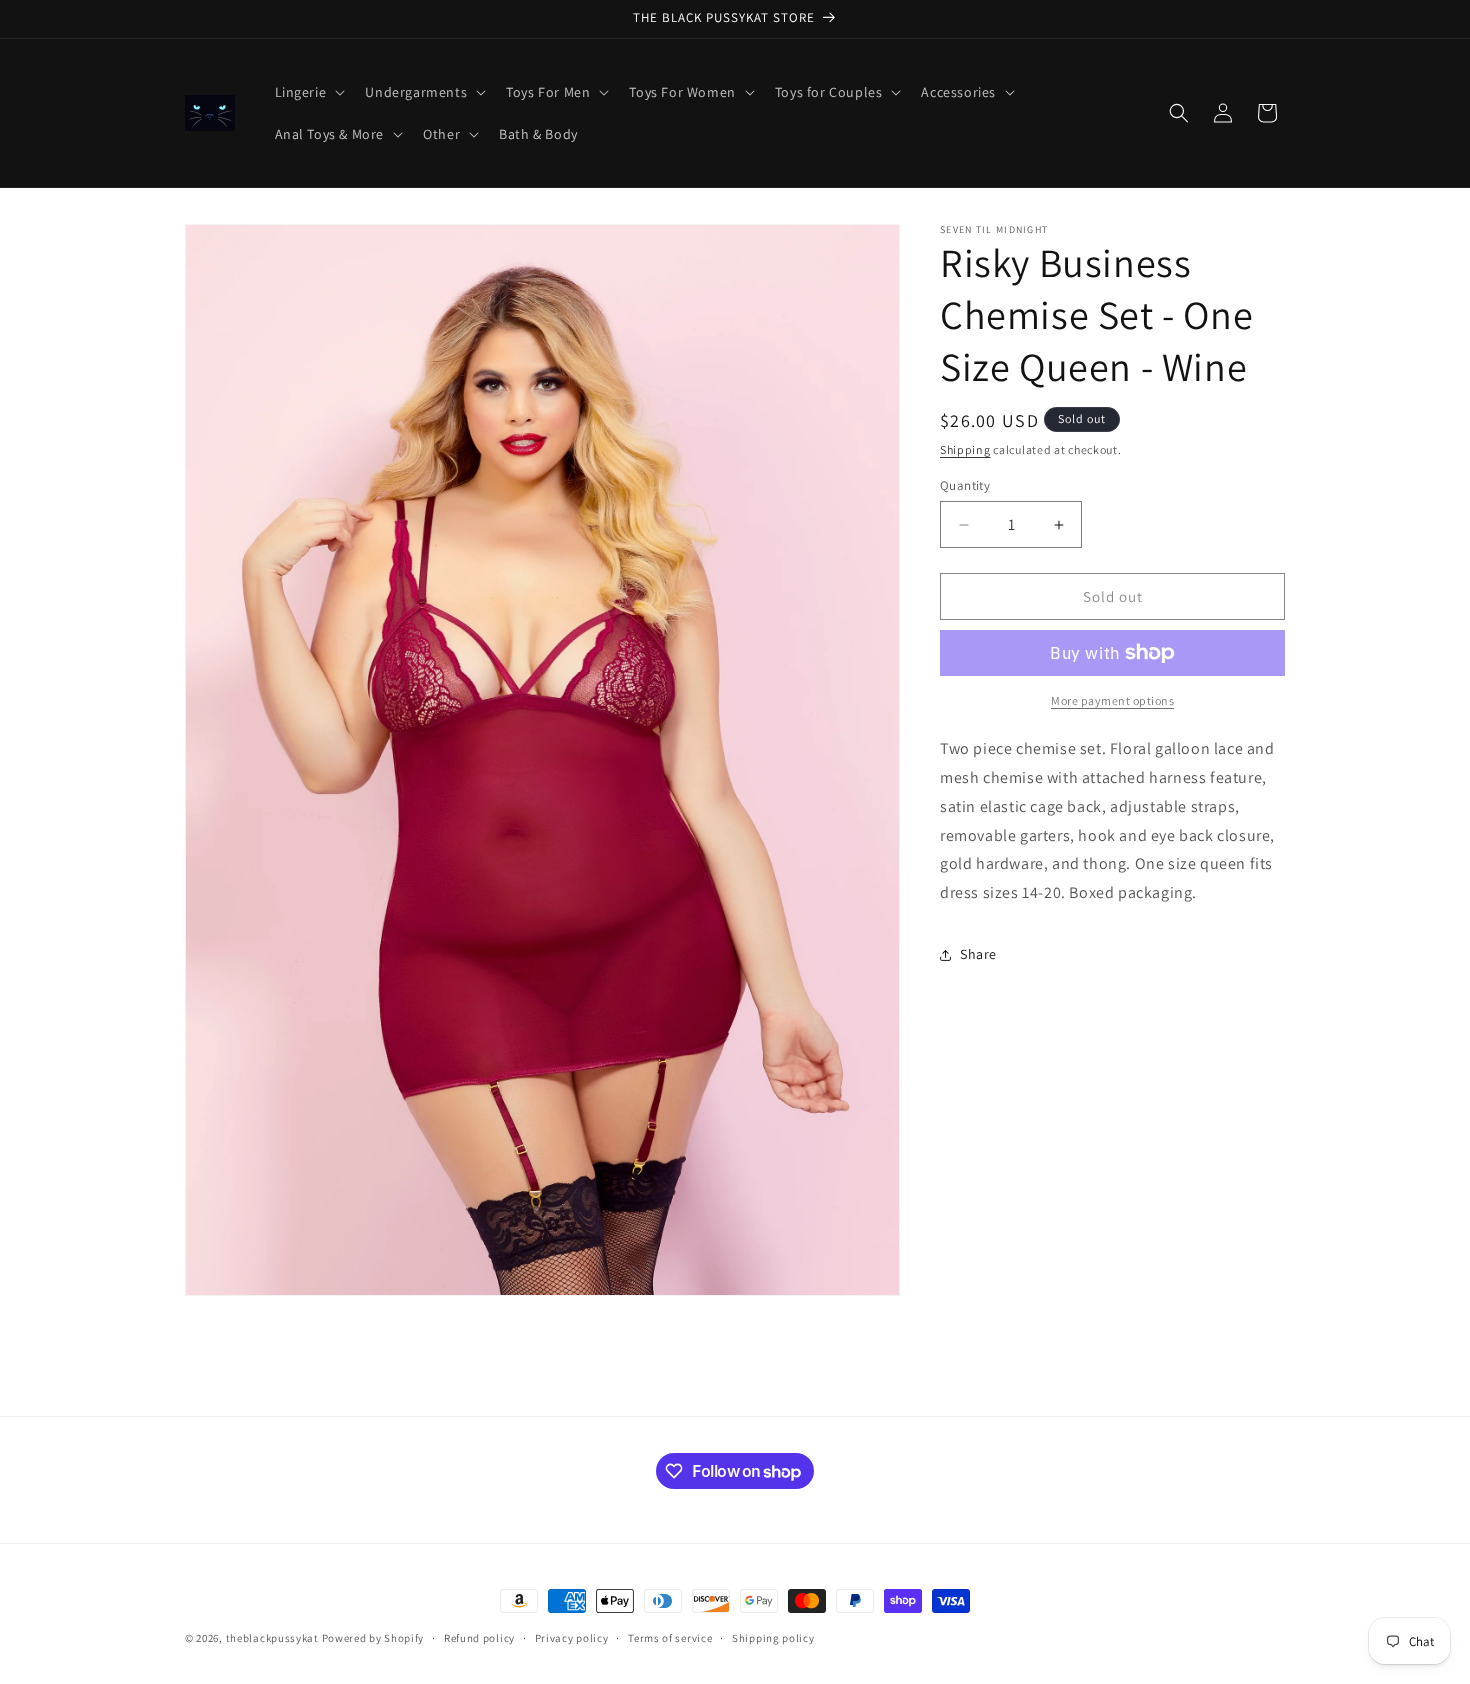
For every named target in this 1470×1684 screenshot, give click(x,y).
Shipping (965, 449)
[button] (308, 92)
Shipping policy (773, 1638)
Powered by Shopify (373, 1638)
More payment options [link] (1112, 700)
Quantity (965, 485)
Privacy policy (572, 1638)
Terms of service (670, 1638)
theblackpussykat (272, 1638)
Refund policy (479, 1638)
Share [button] (978, 954)
